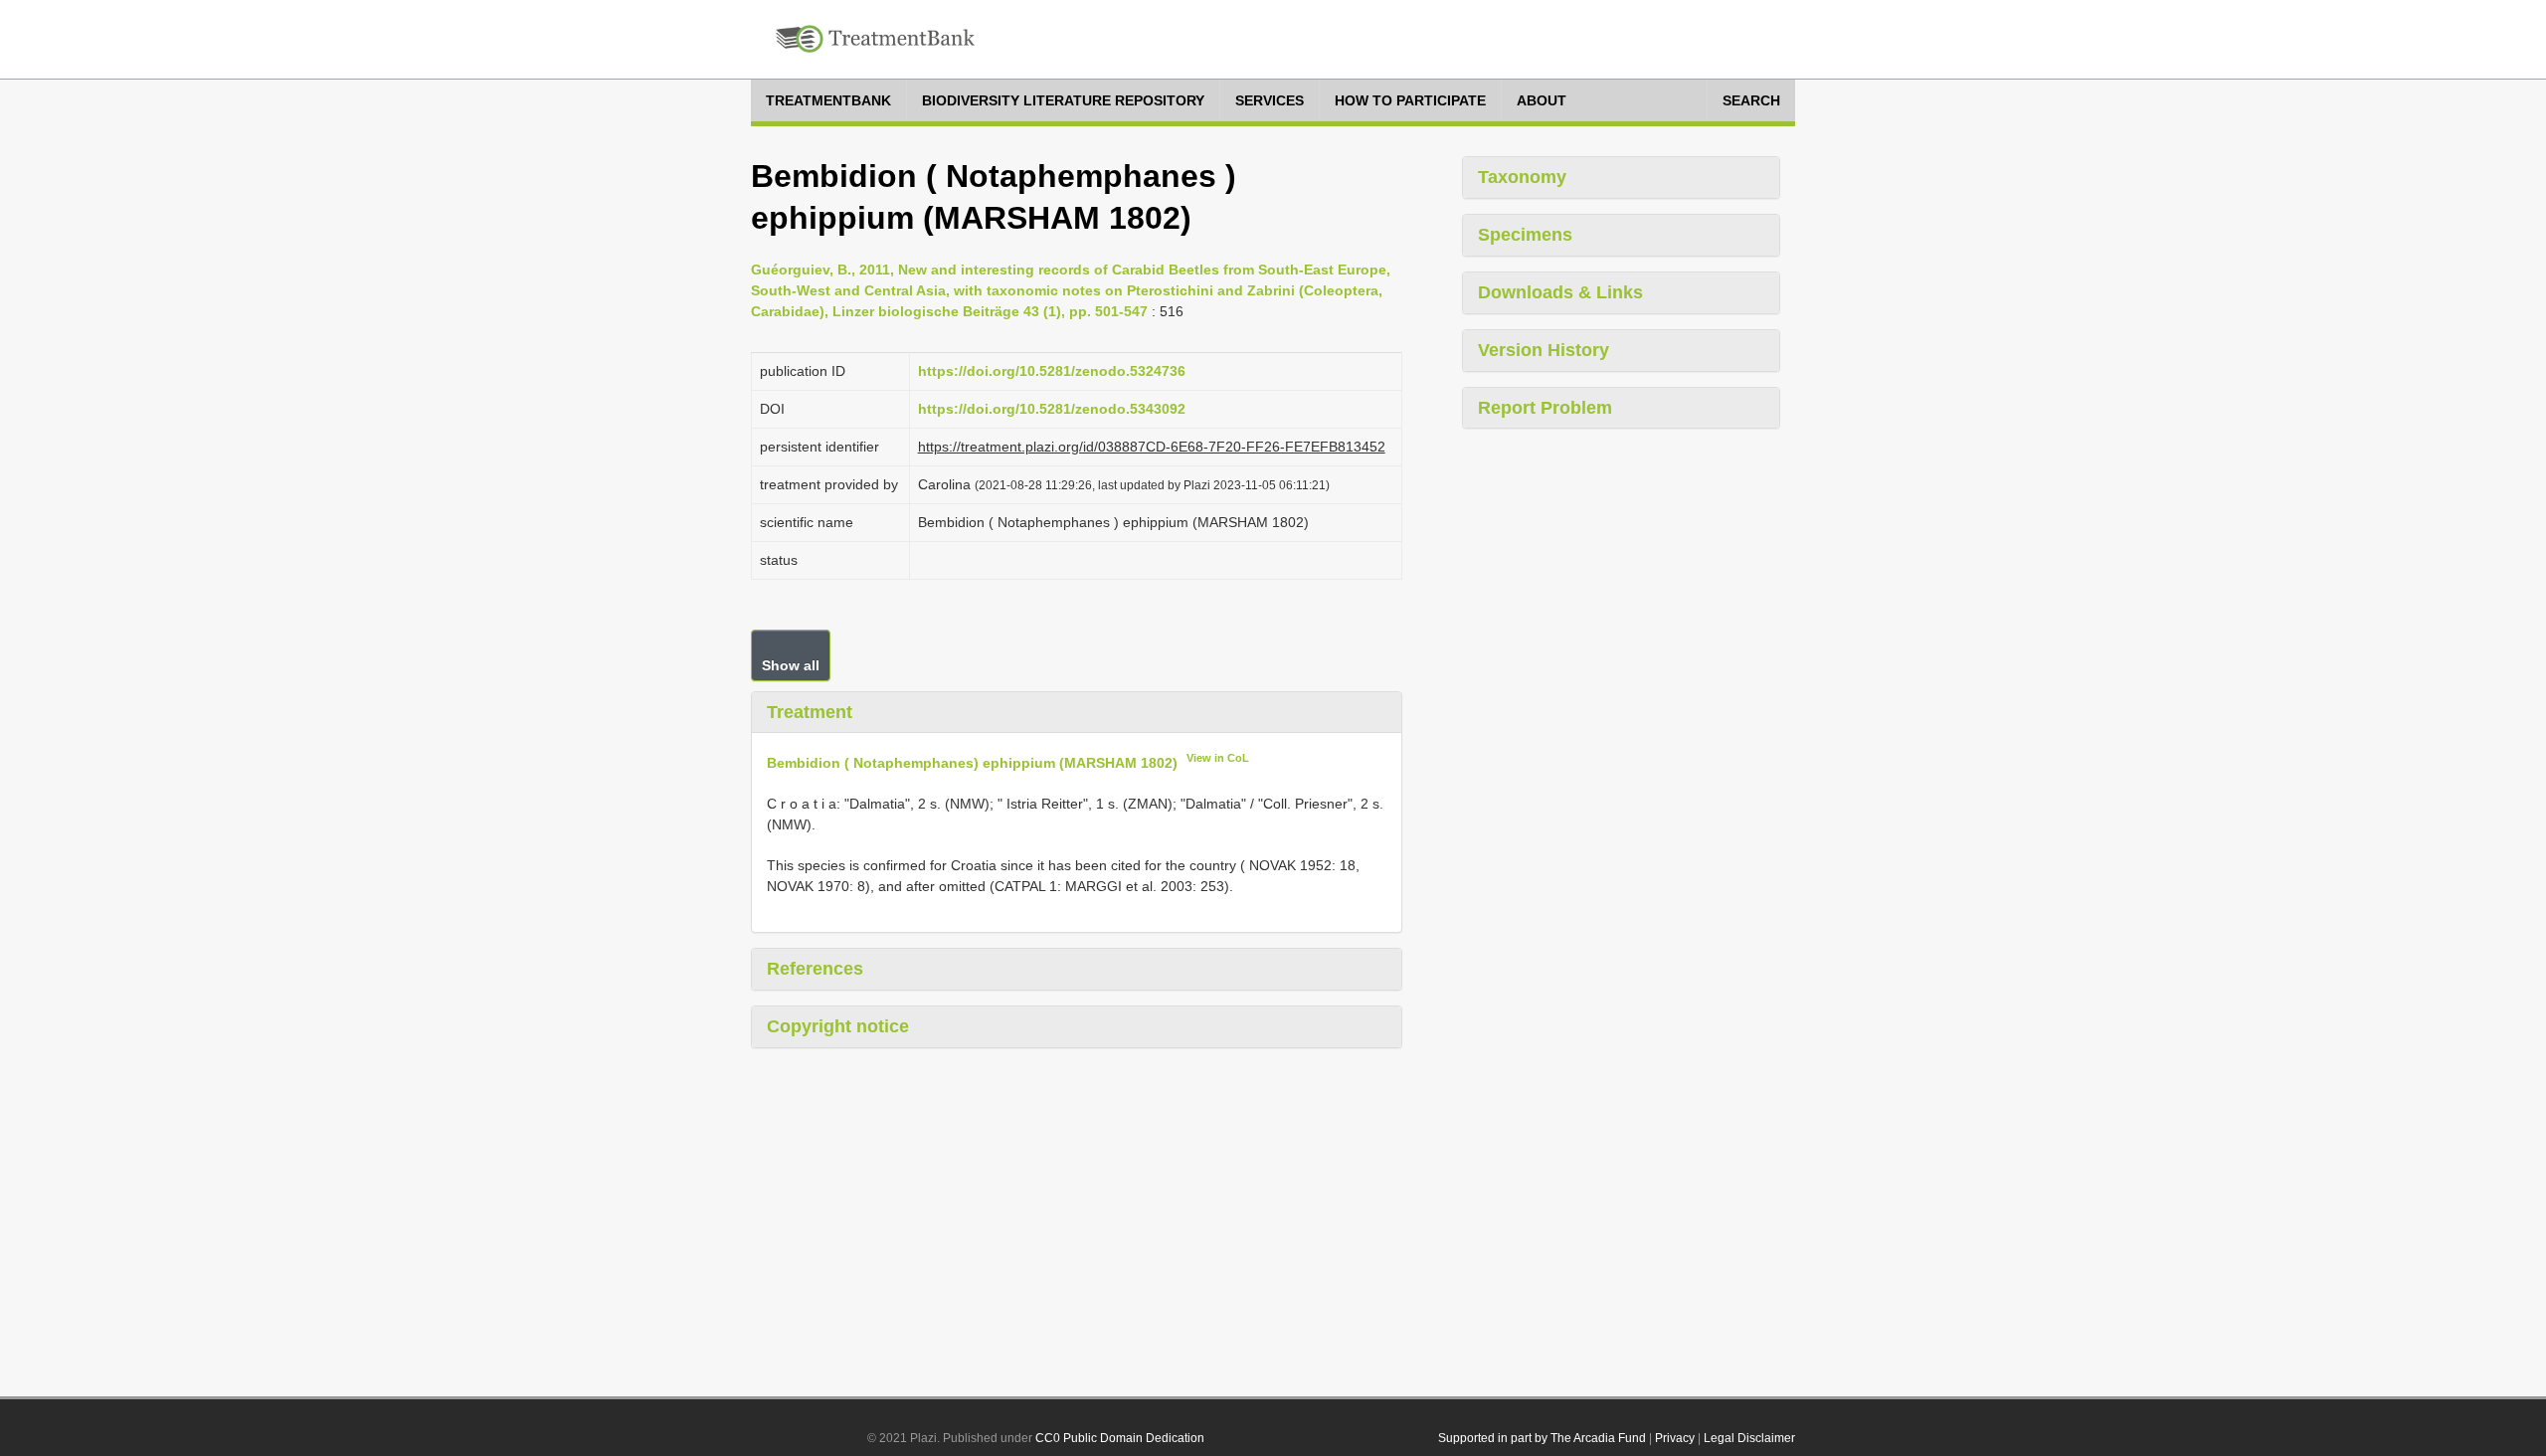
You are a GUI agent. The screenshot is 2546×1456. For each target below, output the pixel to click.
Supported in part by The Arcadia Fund (1542, 1438)
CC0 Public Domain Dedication (1120, 1438)
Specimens (1525, 235)
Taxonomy (1522, 177)
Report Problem (1545, 408)
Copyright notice (838, 1026)
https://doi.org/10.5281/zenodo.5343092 (1052, 409)
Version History (1544, 350)
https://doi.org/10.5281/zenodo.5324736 (1052, 371)
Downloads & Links (1560, 292)
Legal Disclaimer (1749, 1438)
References (815, 969)
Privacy (1675, 1438)
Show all (791, 665)
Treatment (810, 712)
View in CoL (1218, 758)
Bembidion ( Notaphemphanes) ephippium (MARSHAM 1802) (972, 763)
